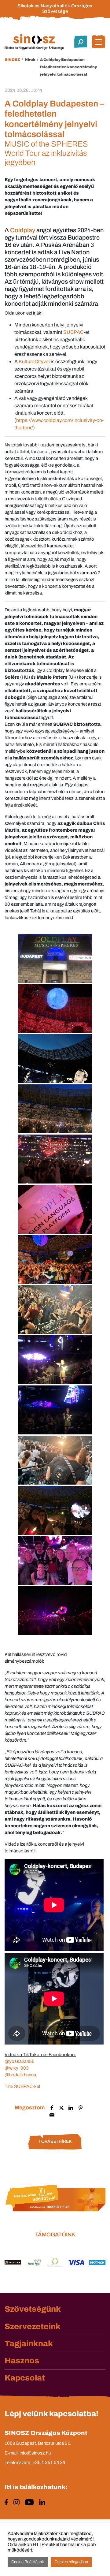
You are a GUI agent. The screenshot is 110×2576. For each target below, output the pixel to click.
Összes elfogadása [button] (71, 2562)
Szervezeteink (33, 2326)
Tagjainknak (29, 2343)
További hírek (55, 2141)
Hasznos (22, 2361)
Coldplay (23, 230)
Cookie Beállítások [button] (28, 2562)
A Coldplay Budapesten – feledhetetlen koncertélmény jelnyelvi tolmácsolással (68, 67)
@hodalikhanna (20, 2075)
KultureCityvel (34, 362)
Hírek (30, 60)
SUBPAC (73, 332)
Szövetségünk (33, 2309)
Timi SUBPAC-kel (22, 2086)
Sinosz (12, 60)
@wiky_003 (17, 2068)
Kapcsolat (25, 2378)
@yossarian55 (20, 2061)
